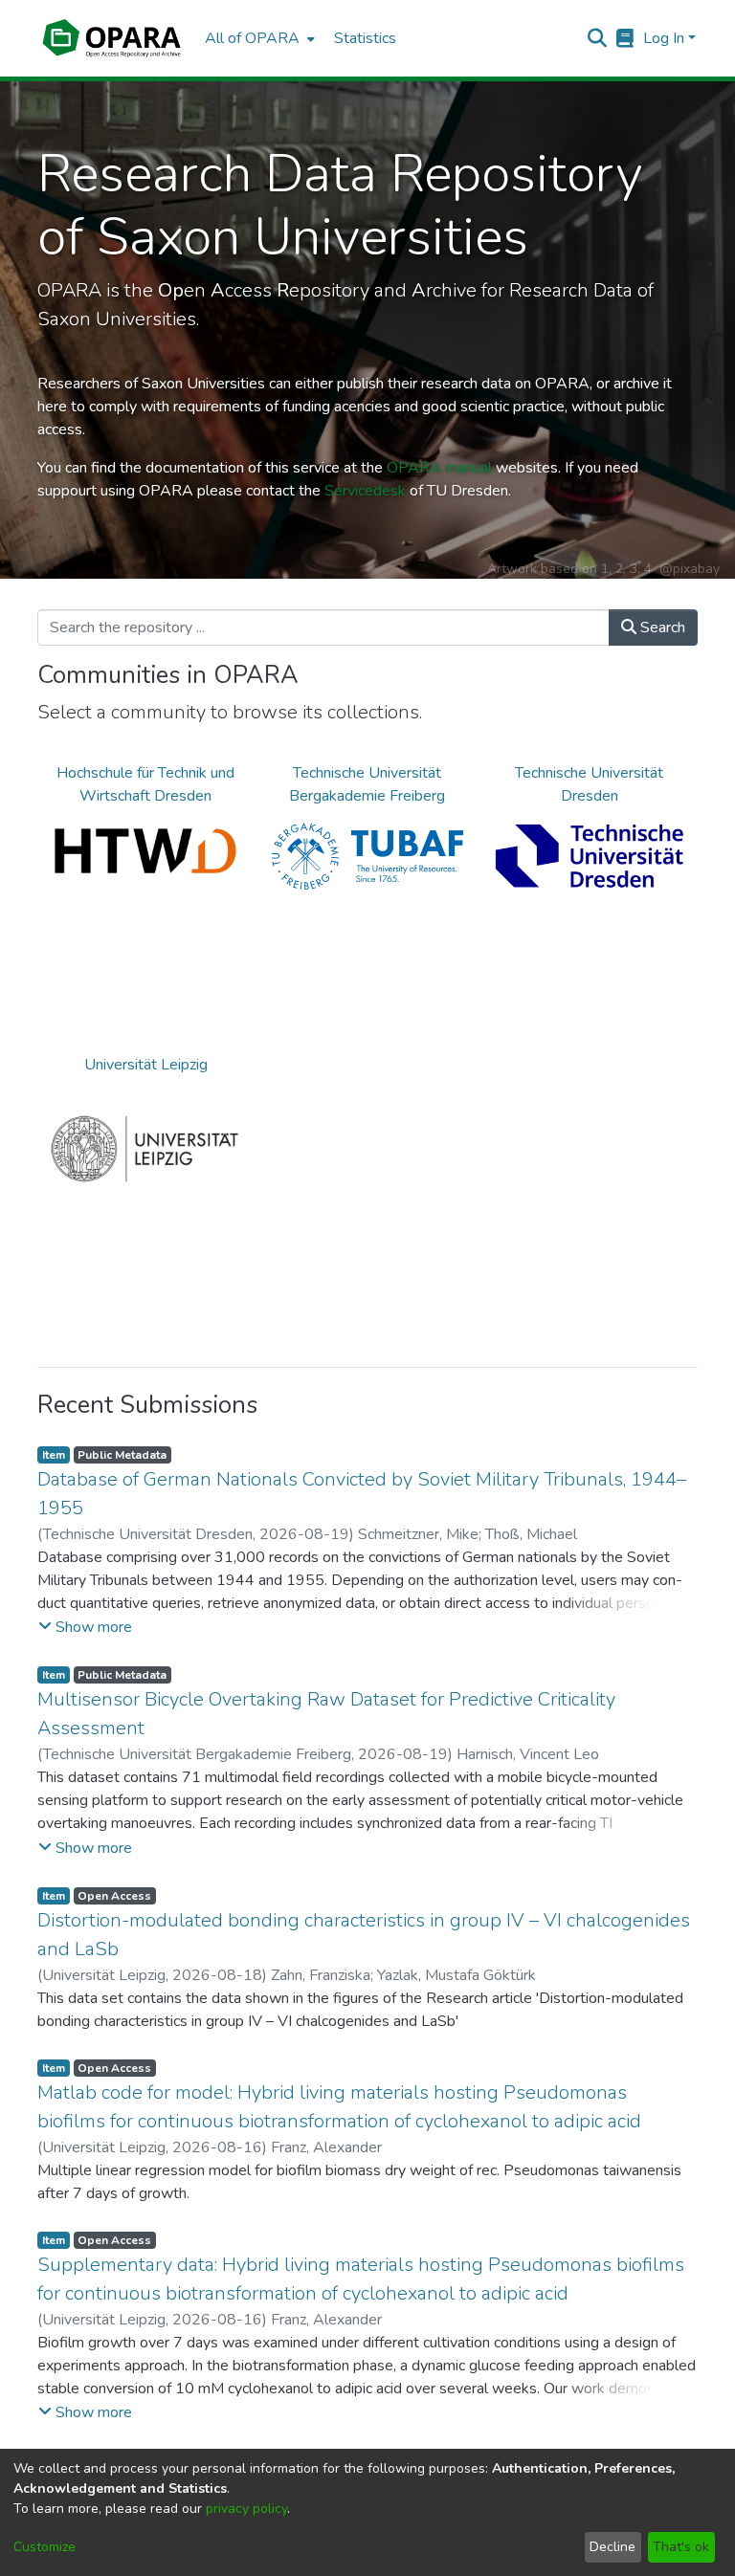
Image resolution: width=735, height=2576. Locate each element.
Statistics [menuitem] (365, 38)
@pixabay (690, 569)
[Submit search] (598, 38)
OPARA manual (439, 468)
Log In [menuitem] (664, 38)
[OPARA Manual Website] (625, 38)
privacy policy (246, 2509)
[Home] (111, 38)
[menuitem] (258, 38)
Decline (612, 2547)
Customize (45, 2547)
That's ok (681, 2547)
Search (661, 627)
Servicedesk (365, 491)
